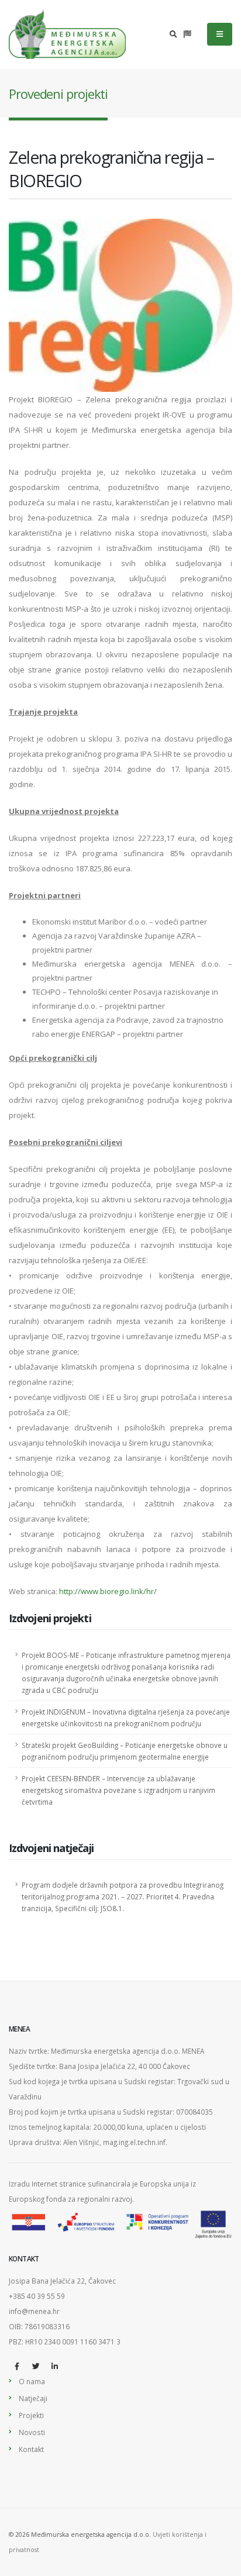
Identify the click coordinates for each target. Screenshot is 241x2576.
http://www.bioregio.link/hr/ (108, 1591)
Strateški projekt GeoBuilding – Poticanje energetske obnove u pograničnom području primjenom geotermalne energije (125, 1751)
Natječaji (33, 2398)
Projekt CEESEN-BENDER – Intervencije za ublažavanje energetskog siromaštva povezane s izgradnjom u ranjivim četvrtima (118, 1790)
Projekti (31, 2415)
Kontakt (31, 2449)
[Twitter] (36, 2366)
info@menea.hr (34, 2311)
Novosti (32, 2432)
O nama (32, 2381)
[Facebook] (17, 2366)
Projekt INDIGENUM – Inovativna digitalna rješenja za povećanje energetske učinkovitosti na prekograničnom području (126, 1718)
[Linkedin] (54, 2366)
